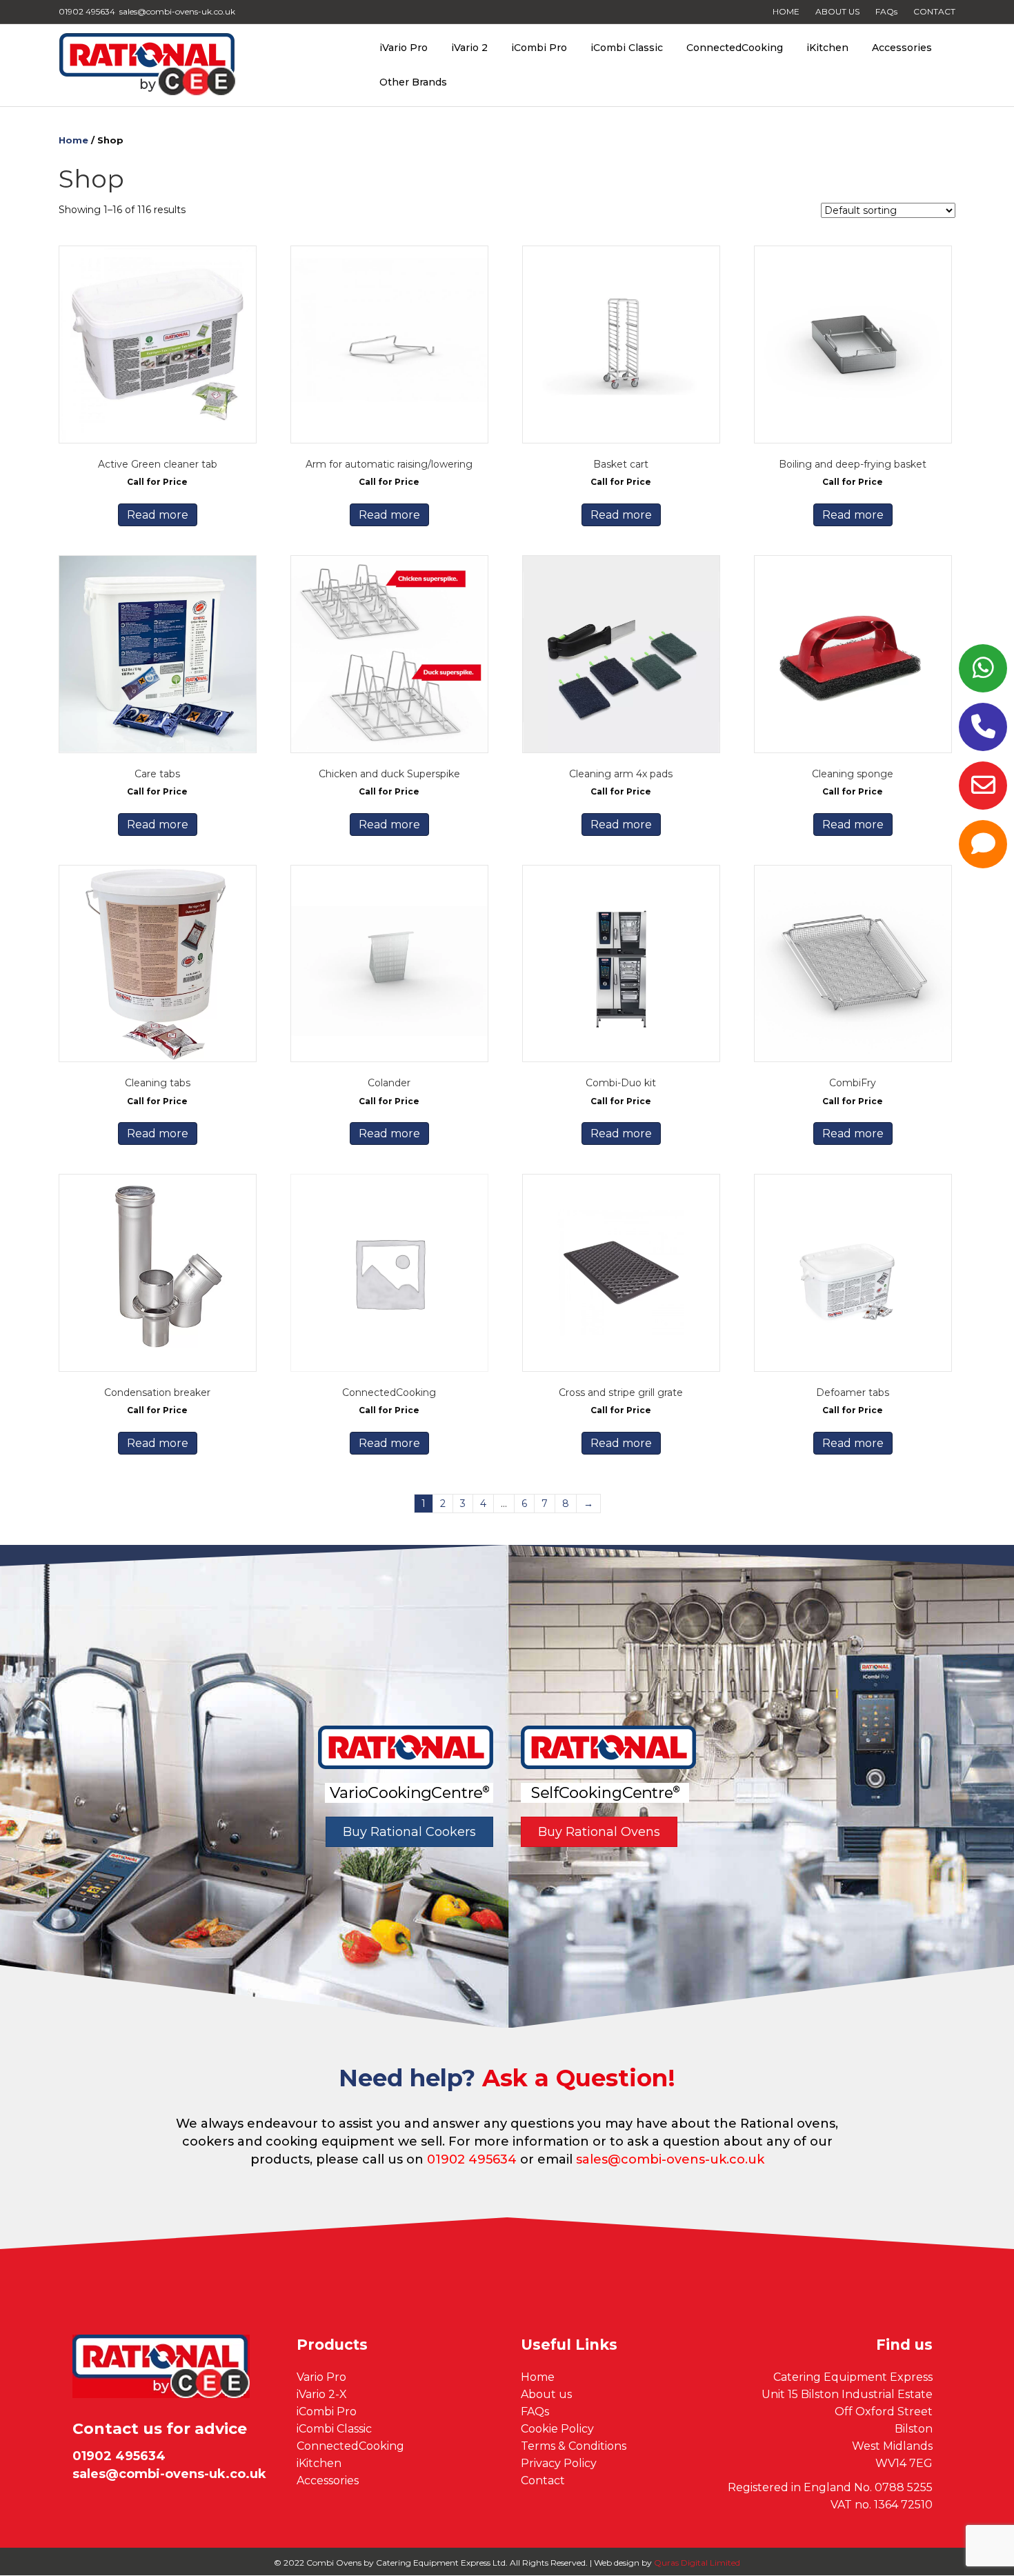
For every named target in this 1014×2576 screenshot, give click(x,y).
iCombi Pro (539, 48)
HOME (786, 11)
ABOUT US (837, 11)
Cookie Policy (557, 2429)
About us (546, 2394)
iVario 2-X (322, 2394)
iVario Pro (404, 48)
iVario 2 (469, 48)
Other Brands (413, 82)
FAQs (886, 11)
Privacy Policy (559, 2463)
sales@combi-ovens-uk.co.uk (670, 2159)
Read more (158, 515)
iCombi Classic (627, 48)
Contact (543, 2480)
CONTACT (934, 11)
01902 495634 (472, 2159)
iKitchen (827, 48)
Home (73, 140)
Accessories (902, 48)
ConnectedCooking (735, 48)
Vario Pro (321, 2377)
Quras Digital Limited (697, 2563)
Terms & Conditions (574, 2446)
